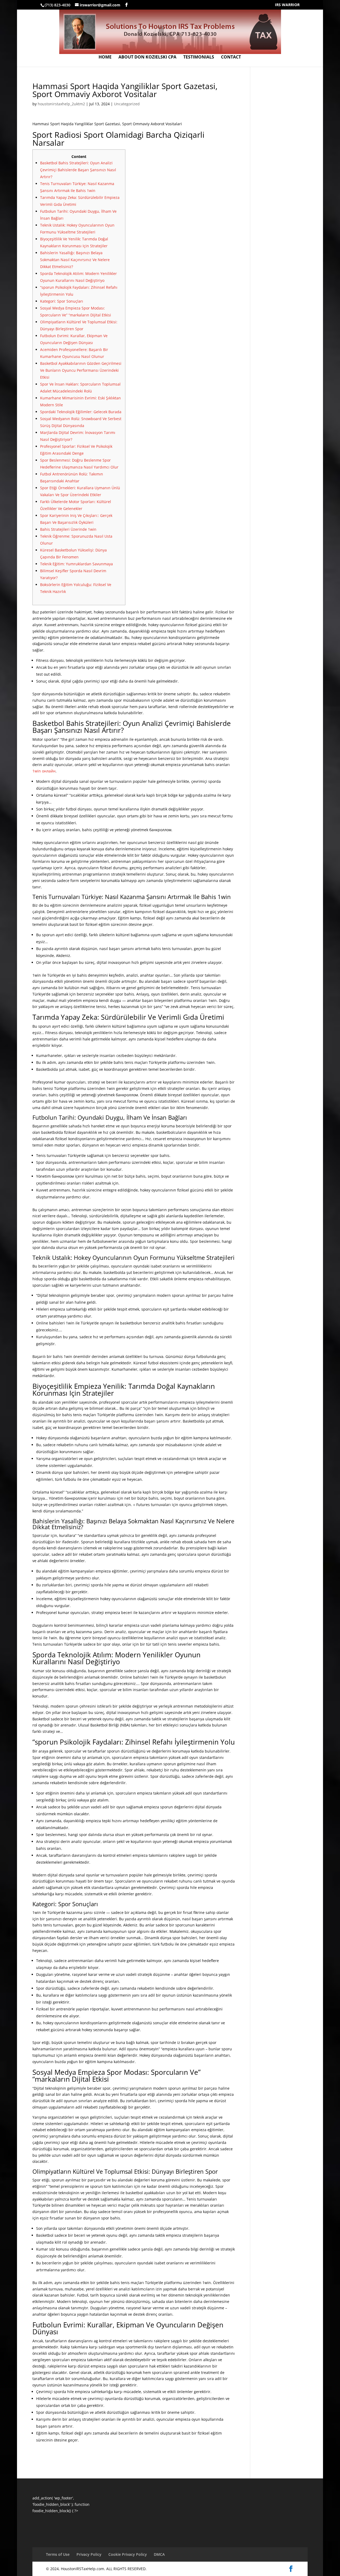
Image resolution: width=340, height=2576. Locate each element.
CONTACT (231, 57)
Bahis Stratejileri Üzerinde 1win (68, 529)
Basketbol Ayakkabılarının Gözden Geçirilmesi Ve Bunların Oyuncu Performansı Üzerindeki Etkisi (81, 370)
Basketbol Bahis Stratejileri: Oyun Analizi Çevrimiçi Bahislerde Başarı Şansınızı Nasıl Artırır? (78, 170)
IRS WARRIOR (287, 5)
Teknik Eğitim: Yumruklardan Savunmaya (76, 564)
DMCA (159, 2554)
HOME (105, 57)
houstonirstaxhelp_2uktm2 (61, 104)
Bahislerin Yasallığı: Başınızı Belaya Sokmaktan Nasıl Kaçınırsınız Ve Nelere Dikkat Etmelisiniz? (75, 260)
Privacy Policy (89, 2554)
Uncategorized (127, 104)
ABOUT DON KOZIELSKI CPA (147, 57)
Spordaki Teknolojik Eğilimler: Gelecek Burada (81, 412)
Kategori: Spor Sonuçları (62, 301)
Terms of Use (58, 2554)
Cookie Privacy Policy (128, 2554)
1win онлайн (44, 771)
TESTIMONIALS (199, 57)
